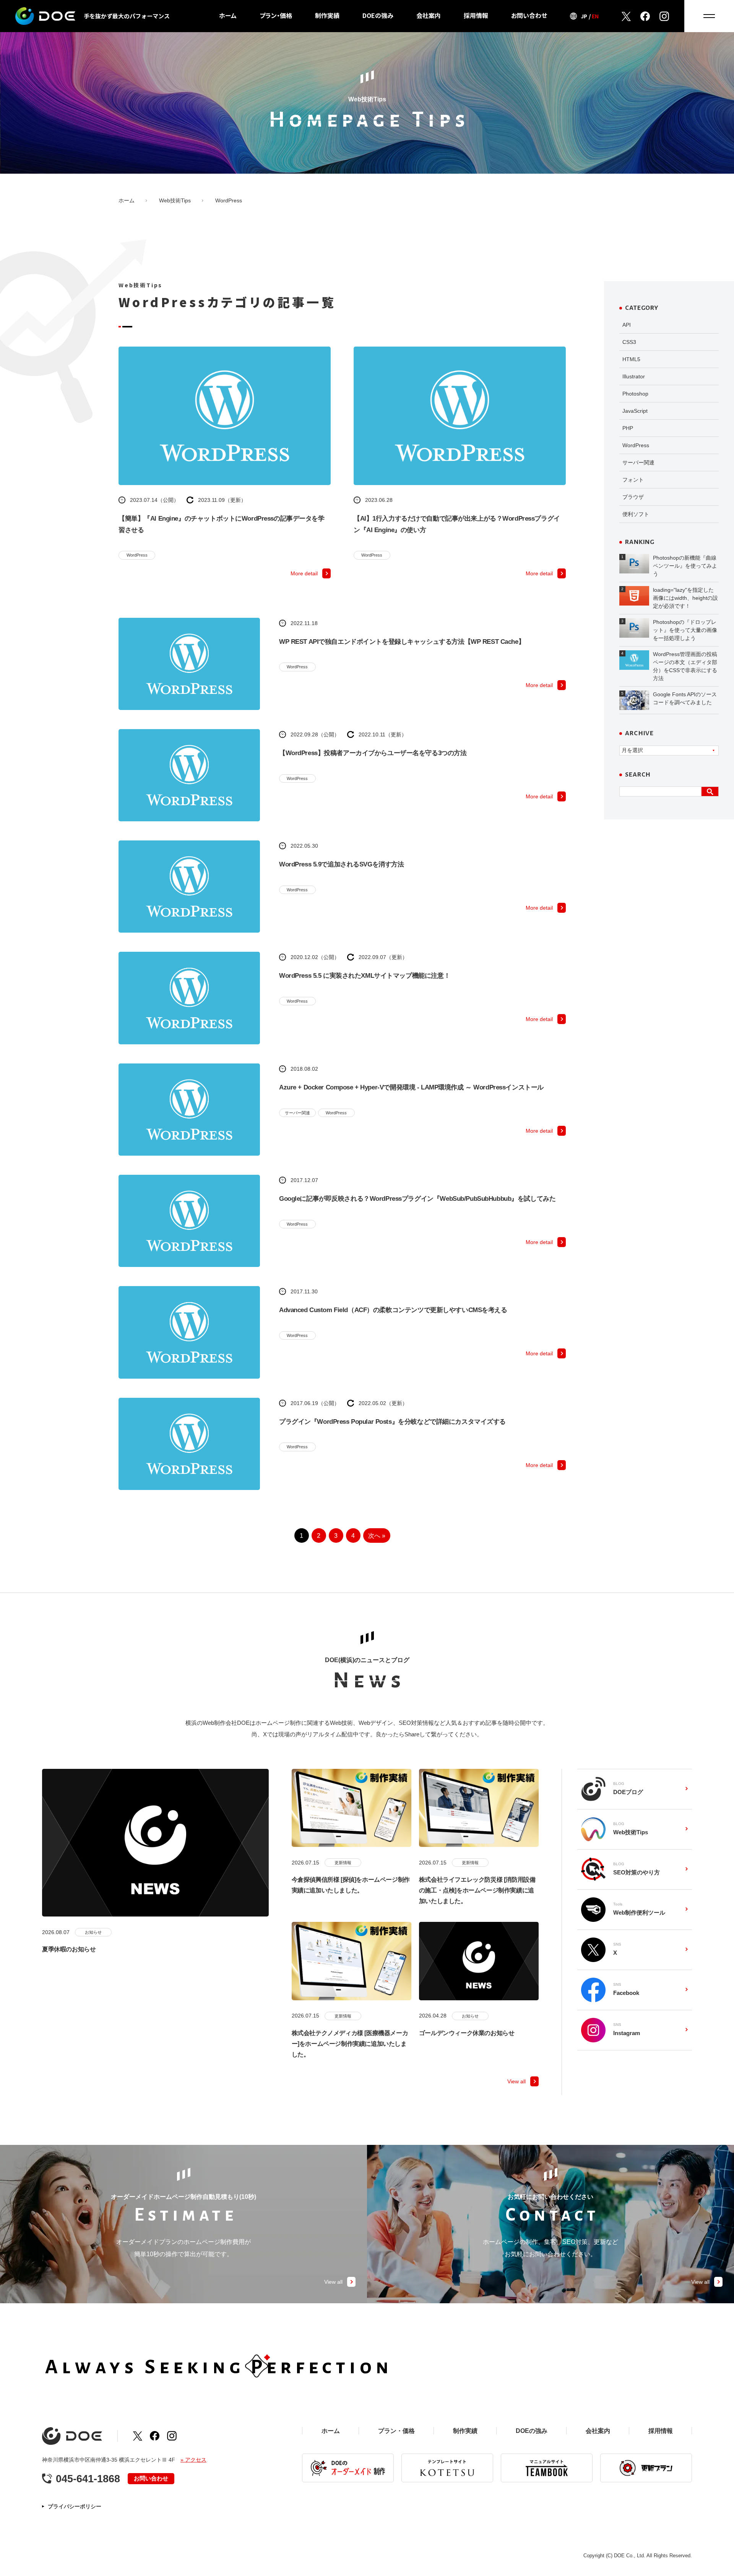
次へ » (377, 1536)
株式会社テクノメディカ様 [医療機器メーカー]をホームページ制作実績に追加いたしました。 (350, 2044)
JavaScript (635, 411)
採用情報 (476, 15)
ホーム (228, 15)
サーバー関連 (297, 1113)
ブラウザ (633, 497)
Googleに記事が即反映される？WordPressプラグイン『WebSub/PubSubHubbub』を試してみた (417, 1199)
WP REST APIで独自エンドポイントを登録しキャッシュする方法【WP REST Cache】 (402, 642)
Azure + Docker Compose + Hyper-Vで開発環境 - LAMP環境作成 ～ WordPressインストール (411, 1087)
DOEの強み (378, 15)
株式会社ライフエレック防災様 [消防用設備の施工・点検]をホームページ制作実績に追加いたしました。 (477, 1890)
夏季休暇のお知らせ (69, 1949)
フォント (633, 480)
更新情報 (343, 1863)
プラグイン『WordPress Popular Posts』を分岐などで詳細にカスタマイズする (392, 1422)
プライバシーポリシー (75, 2506)
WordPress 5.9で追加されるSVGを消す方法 (342, 864)
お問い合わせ (529, 15)
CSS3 (629, 342)
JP (584, 16)
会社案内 (429, 15)
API (627, 325)
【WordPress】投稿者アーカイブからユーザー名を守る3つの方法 (373, 753)
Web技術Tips (175, 200)
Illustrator (634, 376)
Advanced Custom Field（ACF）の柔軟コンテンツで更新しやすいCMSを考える (393, 1310)
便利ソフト (636, 514)
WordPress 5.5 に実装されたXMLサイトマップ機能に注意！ (365, 976)
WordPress (137, 555)
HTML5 (631, 359)
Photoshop (635, 394)
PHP (628, 428)
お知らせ (93, 1932)
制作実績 (327, 15)
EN (595, 16)
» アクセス (193, 2460)
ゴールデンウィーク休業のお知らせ (467, 2033)
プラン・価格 (276, 15)
